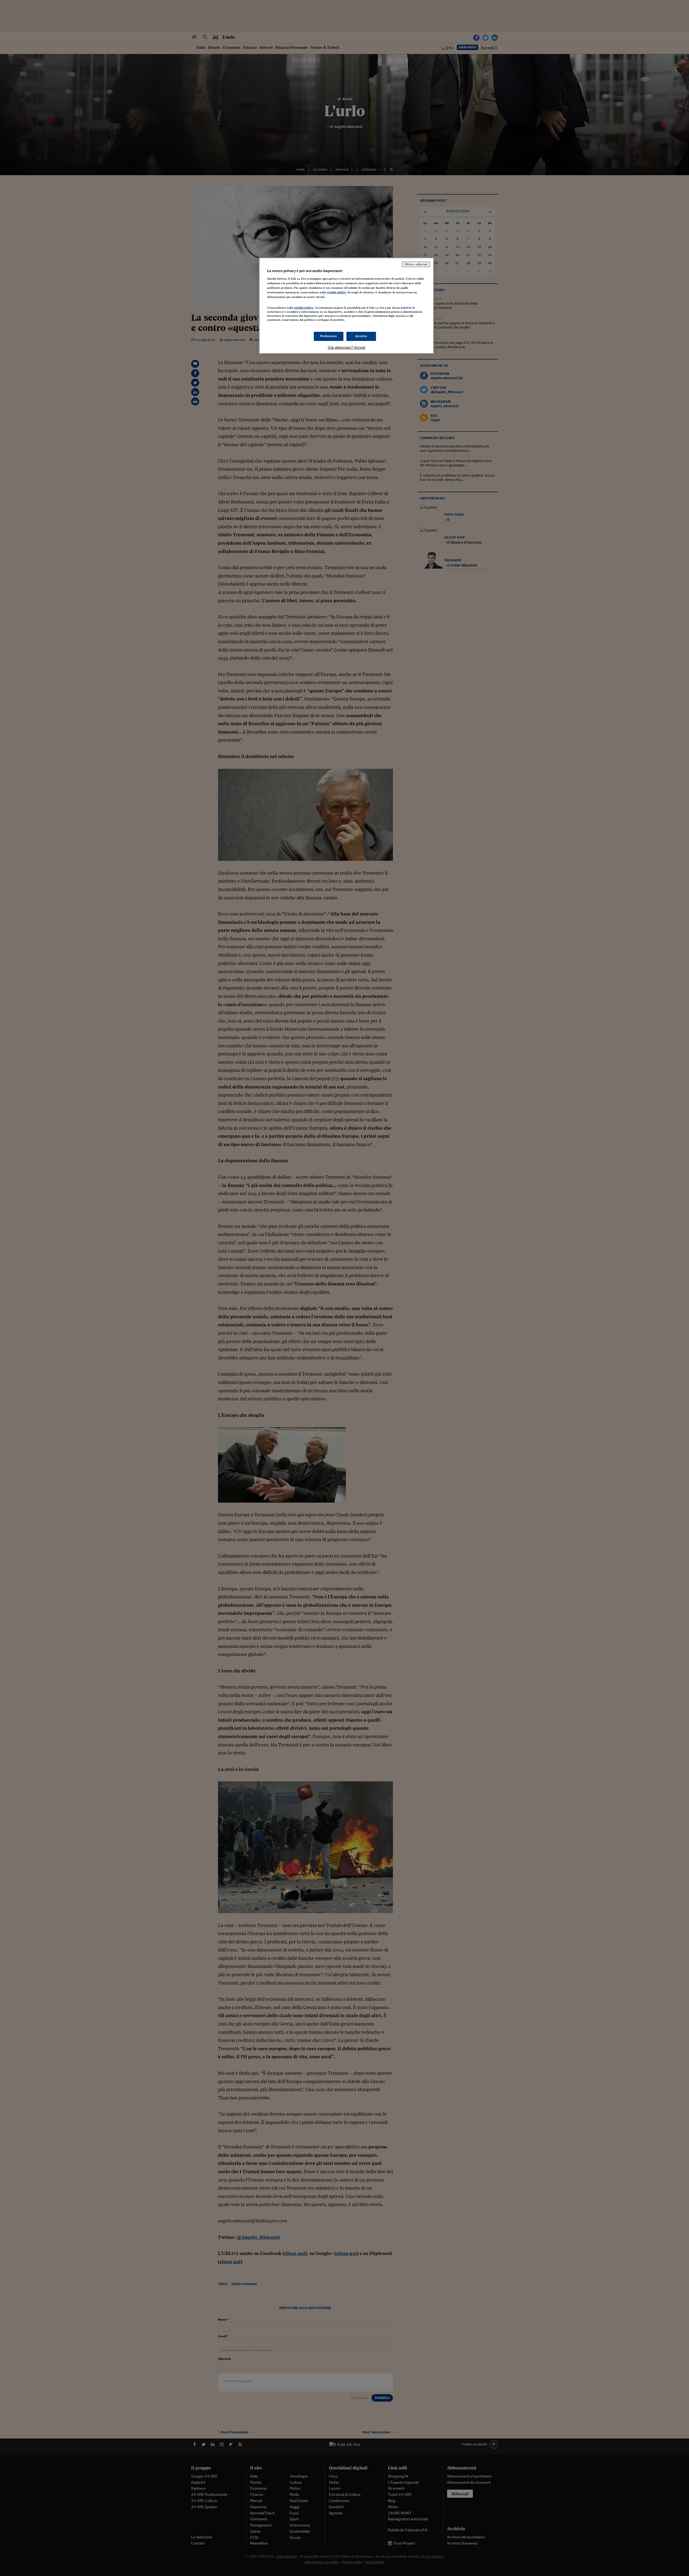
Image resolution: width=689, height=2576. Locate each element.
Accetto (361, 336)
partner (406, 308)
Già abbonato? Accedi (347, 347)
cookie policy (336, 292)
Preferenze (329, 336)
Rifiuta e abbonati (416, 264)
